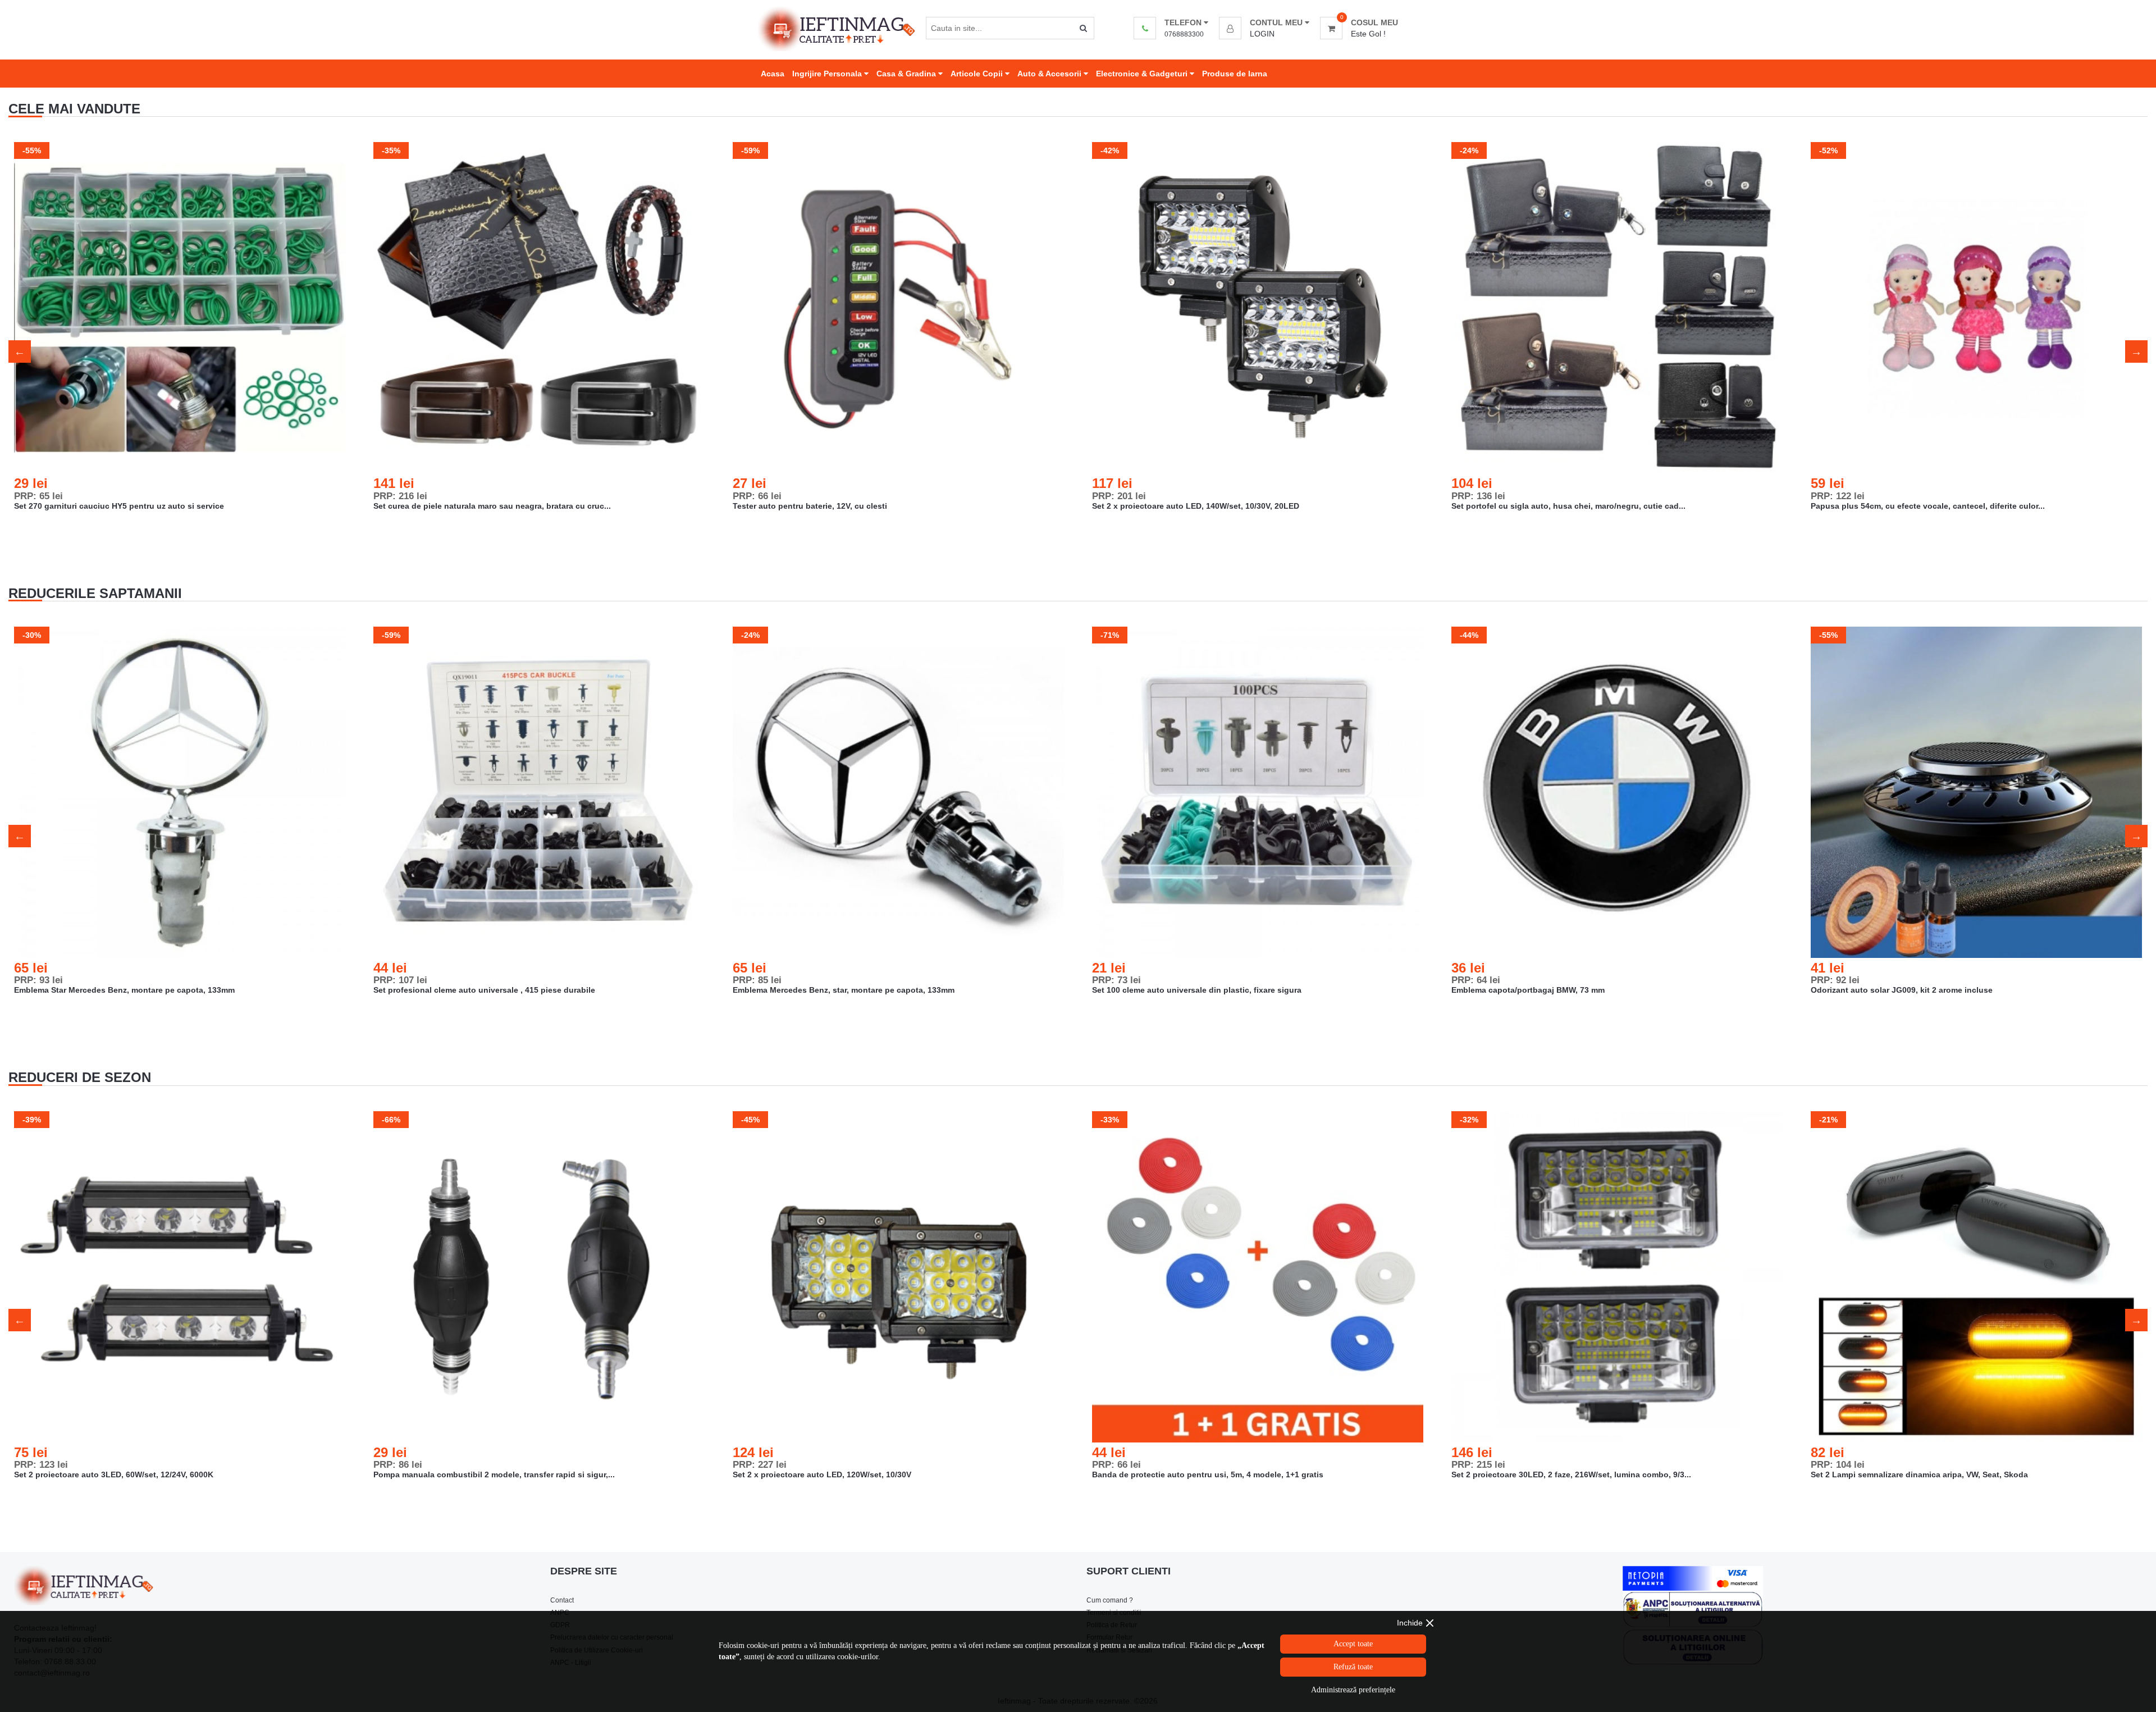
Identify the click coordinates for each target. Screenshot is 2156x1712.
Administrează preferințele (1353, 1690)
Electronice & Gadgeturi (1143, 74)
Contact (562, 1600)
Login (1262, 34)
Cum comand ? (1110, 1600)
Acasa (773, 74)
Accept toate (1353, 1644)
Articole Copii (978, 74)
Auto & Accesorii (1050, 74)
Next (2136, 351)
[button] (1264, 22)
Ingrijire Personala (828, 74)
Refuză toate (1353, 1667)
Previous (20, 351)
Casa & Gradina (907, 74)
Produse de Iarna (1235, 74)
